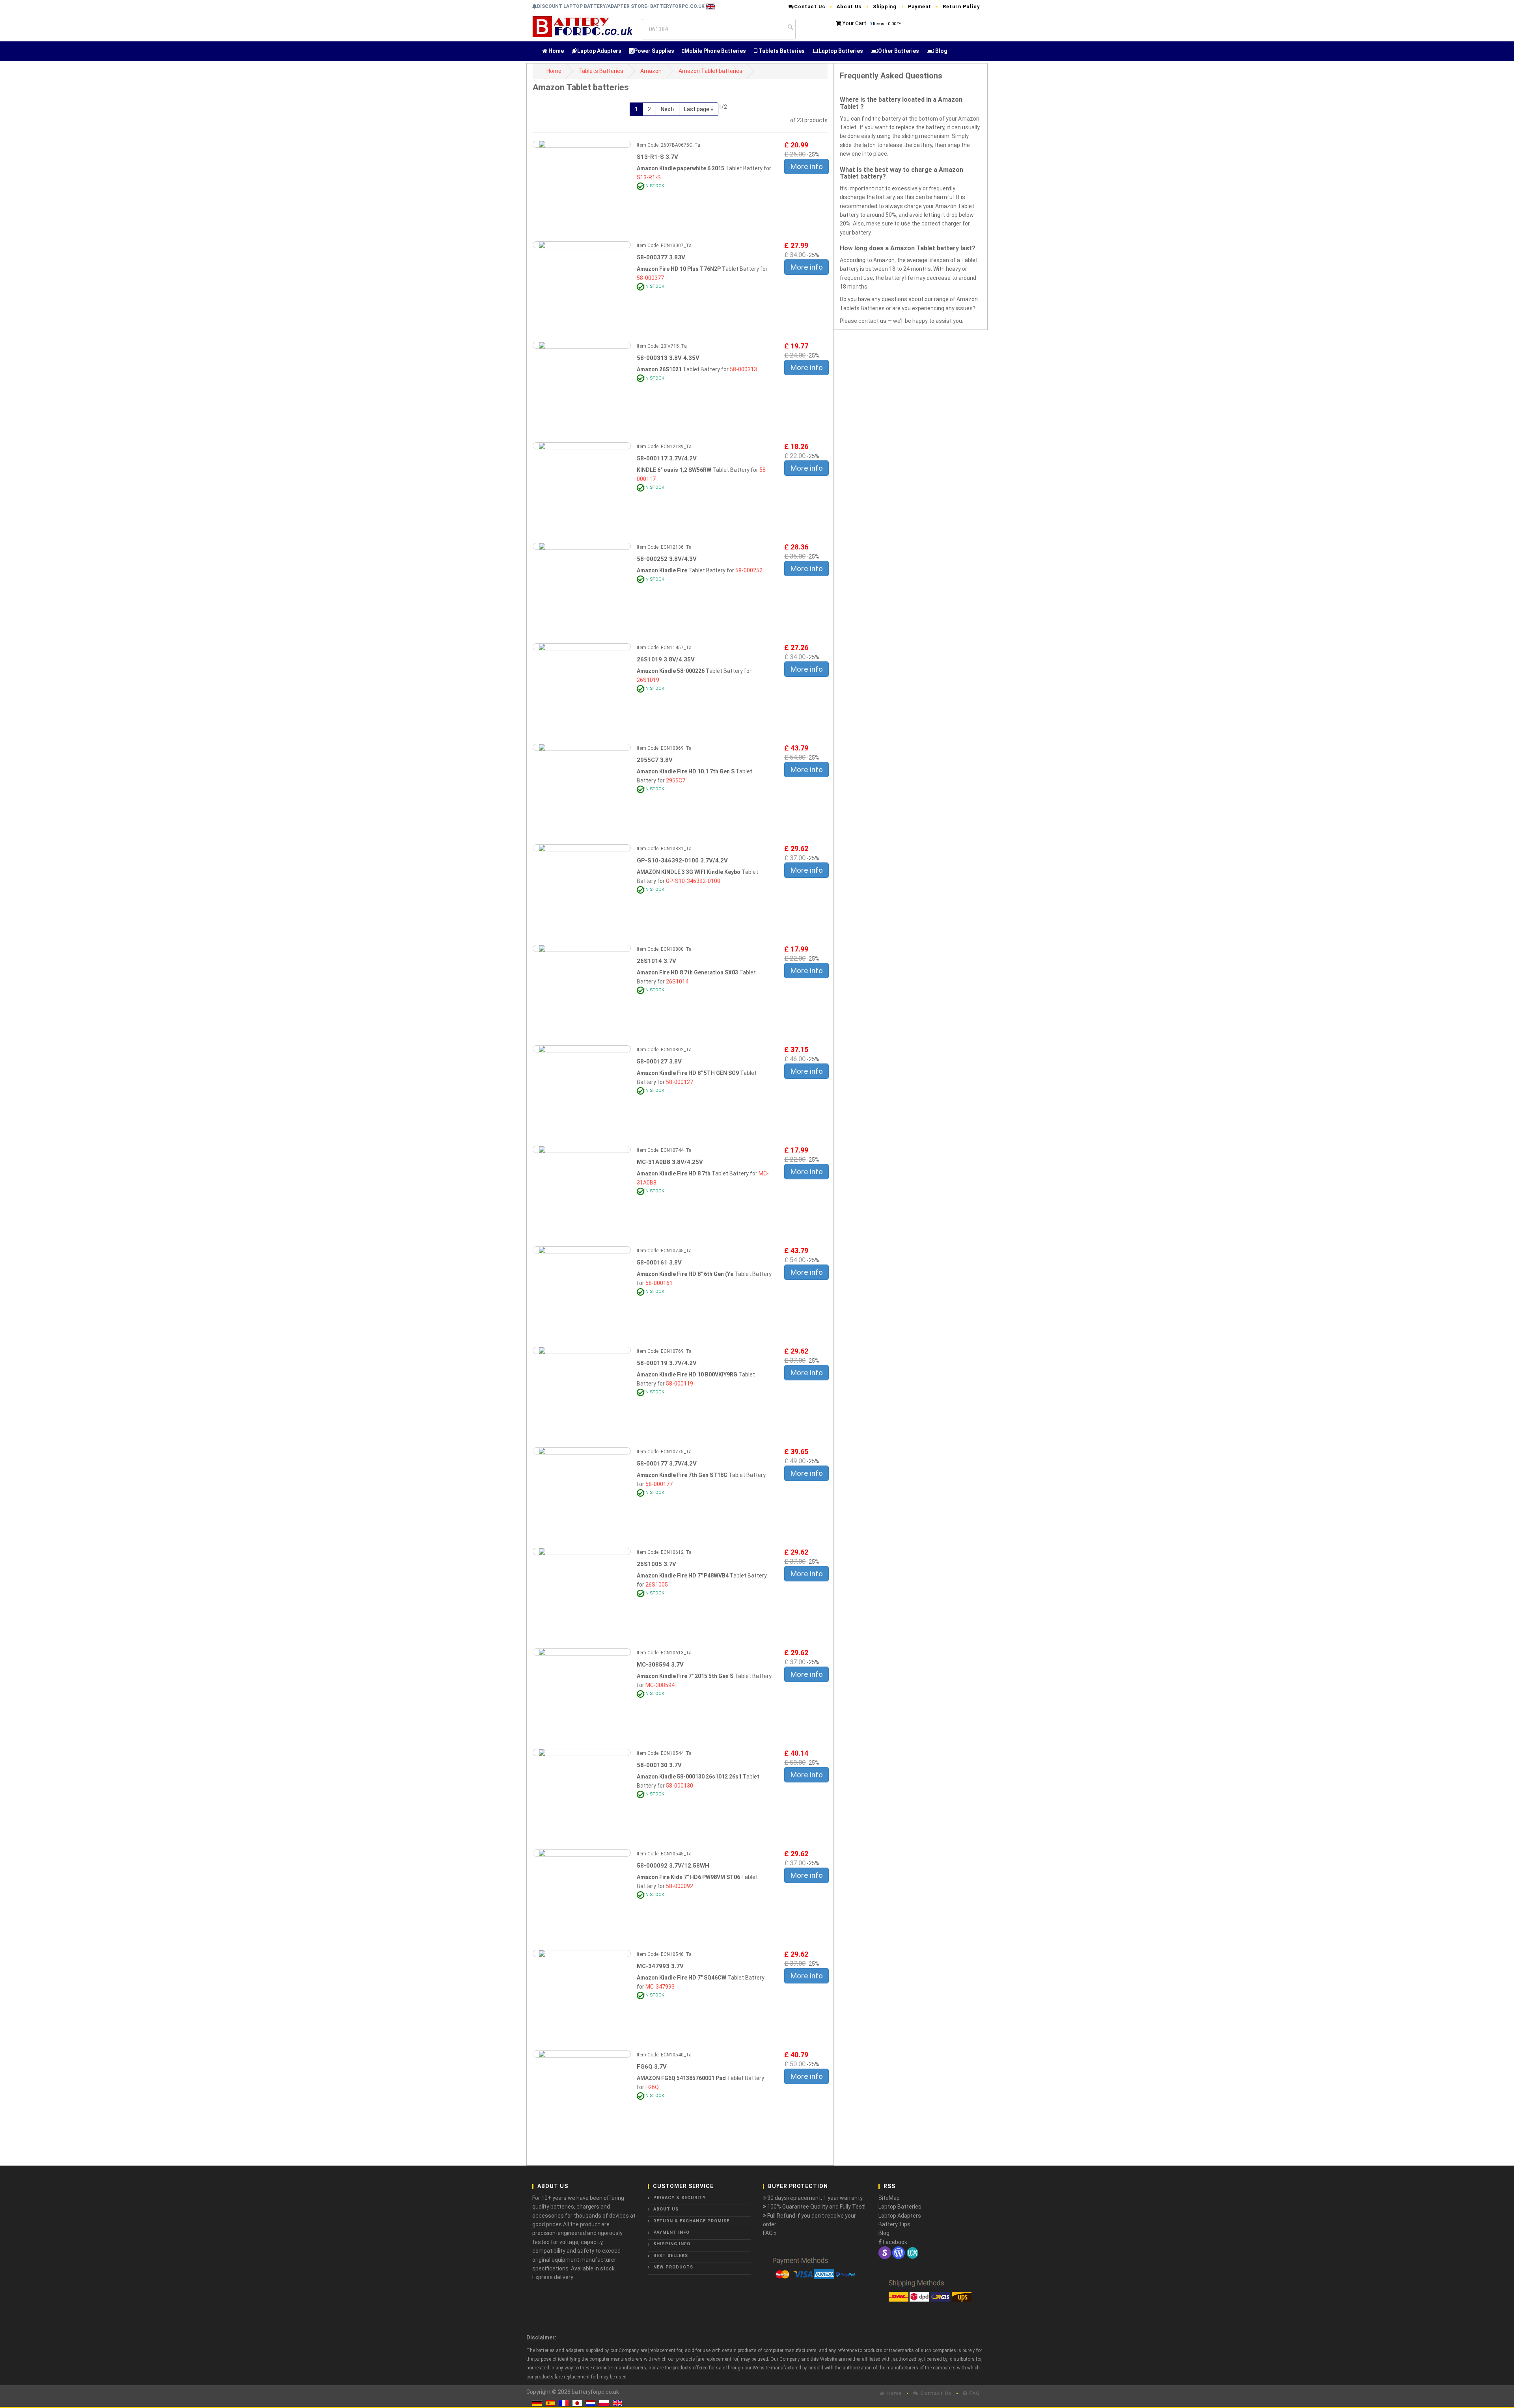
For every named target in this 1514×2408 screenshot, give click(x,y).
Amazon (651, 71)
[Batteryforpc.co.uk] (582, 26)
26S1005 (657, 1585)
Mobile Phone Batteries (715, 51)
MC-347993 (660, 1987)
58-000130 (680, 1786)
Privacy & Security (680, 2198)
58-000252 (749, 570)
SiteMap (889, 2198)
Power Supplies (654, 51)
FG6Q (652, 2087)
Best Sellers (671, 2256)
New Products (673, 2267)
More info (806, 167)
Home (556, 51)
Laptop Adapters (599, 51)
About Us (849, 7)
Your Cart (854, 23)
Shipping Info (672, 2244)
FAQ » (770, 2233)
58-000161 (659, 1283)
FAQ (974, 2393)
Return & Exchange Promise (691, 2221)
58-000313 (743, 369)
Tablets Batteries (781, 51)
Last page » (699, 109)
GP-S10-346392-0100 (693, 881)
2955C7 (676, 780)
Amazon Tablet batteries (710, 71)
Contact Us (810, 7)
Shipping (885, 7)
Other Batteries (899, 51)
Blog (941, 51)
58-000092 (680, 1886)
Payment (920, 7)
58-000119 (680, 1384)
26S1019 (648, 680)
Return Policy (961, 7)
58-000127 (680, 1082)
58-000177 (659, 1484)
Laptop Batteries (841, 51)
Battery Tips (894, 2224)
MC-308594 (660, 1685)
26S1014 (677, 981)
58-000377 (650, 278)
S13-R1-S (649, 177)
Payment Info (671, 2232)
